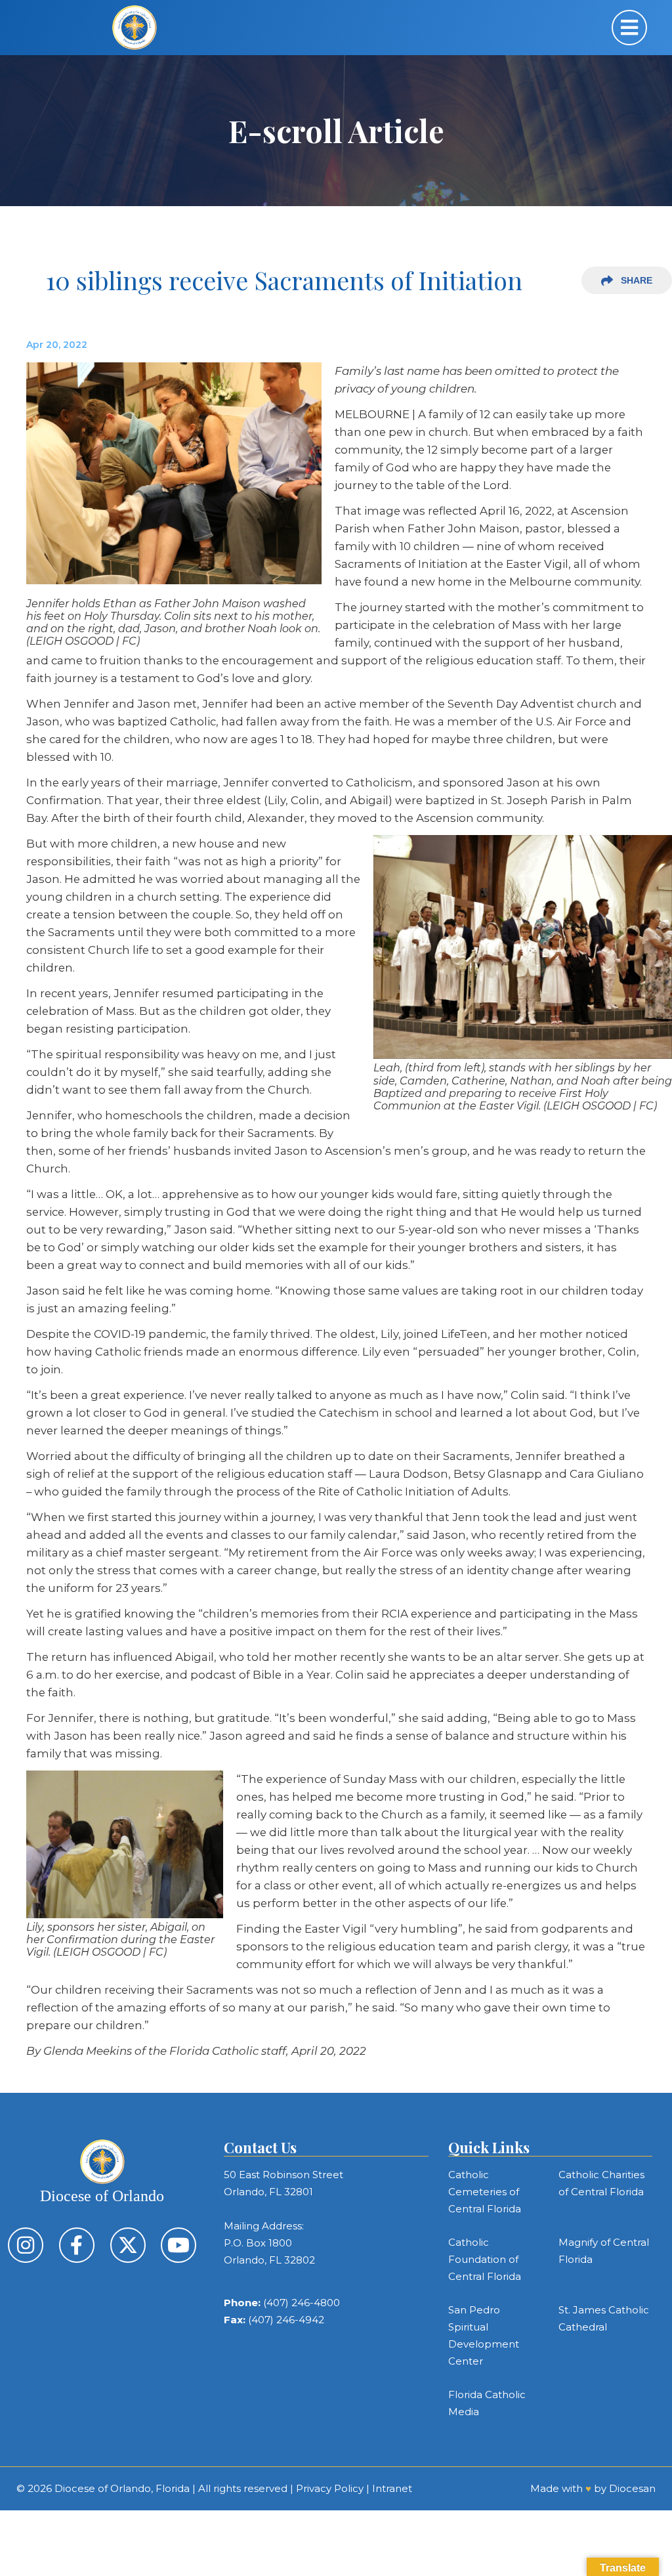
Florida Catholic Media (487, 2403)
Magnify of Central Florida (604, 2251)
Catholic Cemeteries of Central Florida (485, 2192)
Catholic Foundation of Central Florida (485, 2259)
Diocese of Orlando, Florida (122, 2488)
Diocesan (632, 2488)
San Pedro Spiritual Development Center (484, 2335)
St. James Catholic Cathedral (604, 2318)
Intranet (392, 2488)
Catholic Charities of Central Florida (601, 2183)
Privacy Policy (330, 2488)
